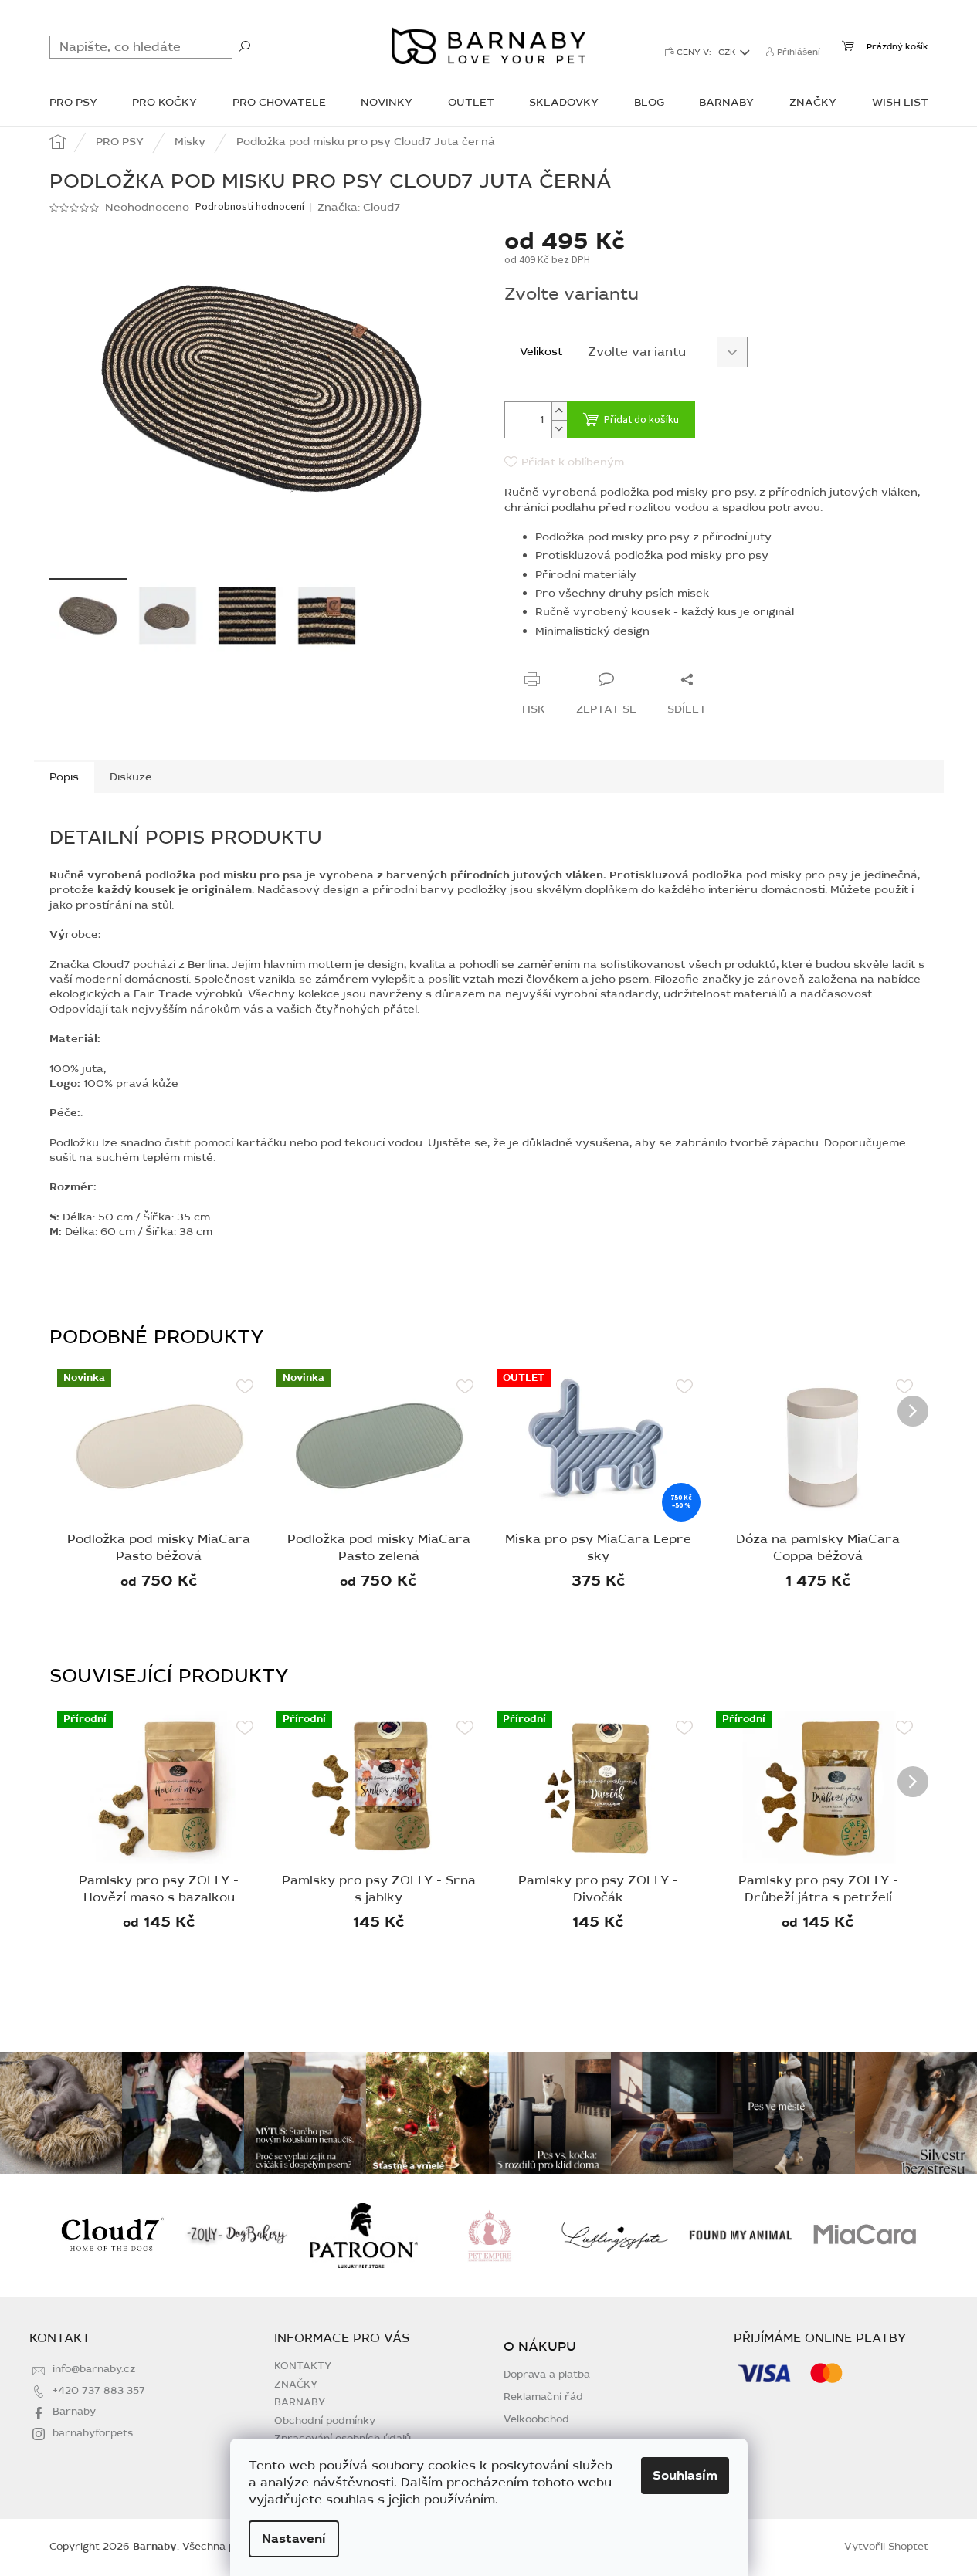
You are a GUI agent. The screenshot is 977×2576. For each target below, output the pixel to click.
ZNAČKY (296, 2385)
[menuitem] (73, 104)
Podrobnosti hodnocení (250, 207)
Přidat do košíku (641, 420)
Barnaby (74, 2412)
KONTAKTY (303, 2366)
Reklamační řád (543, 2397)
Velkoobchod (536, 2420)
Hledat (245, 46)
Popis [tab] (64, 777)
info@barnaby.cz (94, 2369)
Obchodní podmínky (325, 2421)
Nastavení (294, 2539)
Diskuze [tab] (131, 777)
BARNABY (300, 2402)
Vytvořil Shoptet (886, 2547)
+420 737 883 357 (99, 2391)
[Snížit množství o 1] (559, 429)
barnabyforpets (93, 2433)
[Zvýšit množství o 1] (559, 411)
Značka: (359, 207)
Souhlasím (685, 2476)
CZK (728, 52)
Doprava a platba (547, 2375)
